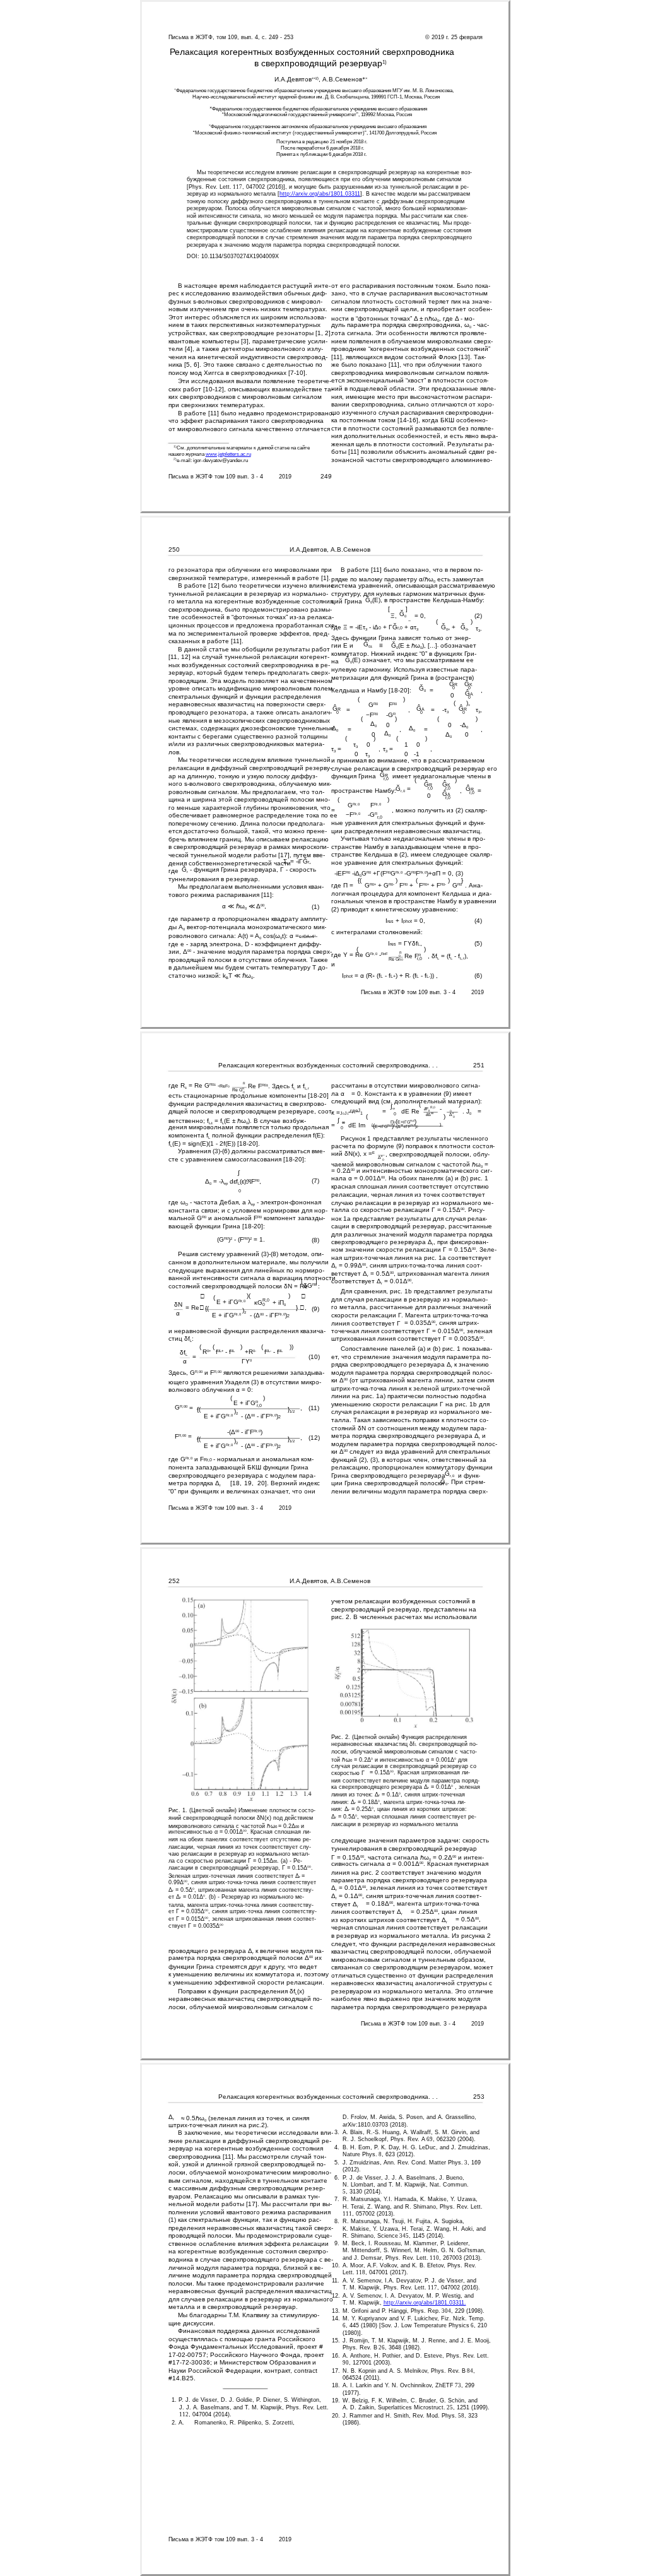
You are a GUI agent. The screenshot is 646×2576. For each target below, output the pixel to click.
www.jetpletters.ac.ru (228, 454)
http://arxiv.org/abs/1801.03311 (320, 194)
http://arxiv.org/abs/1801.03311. (425, 2303)
